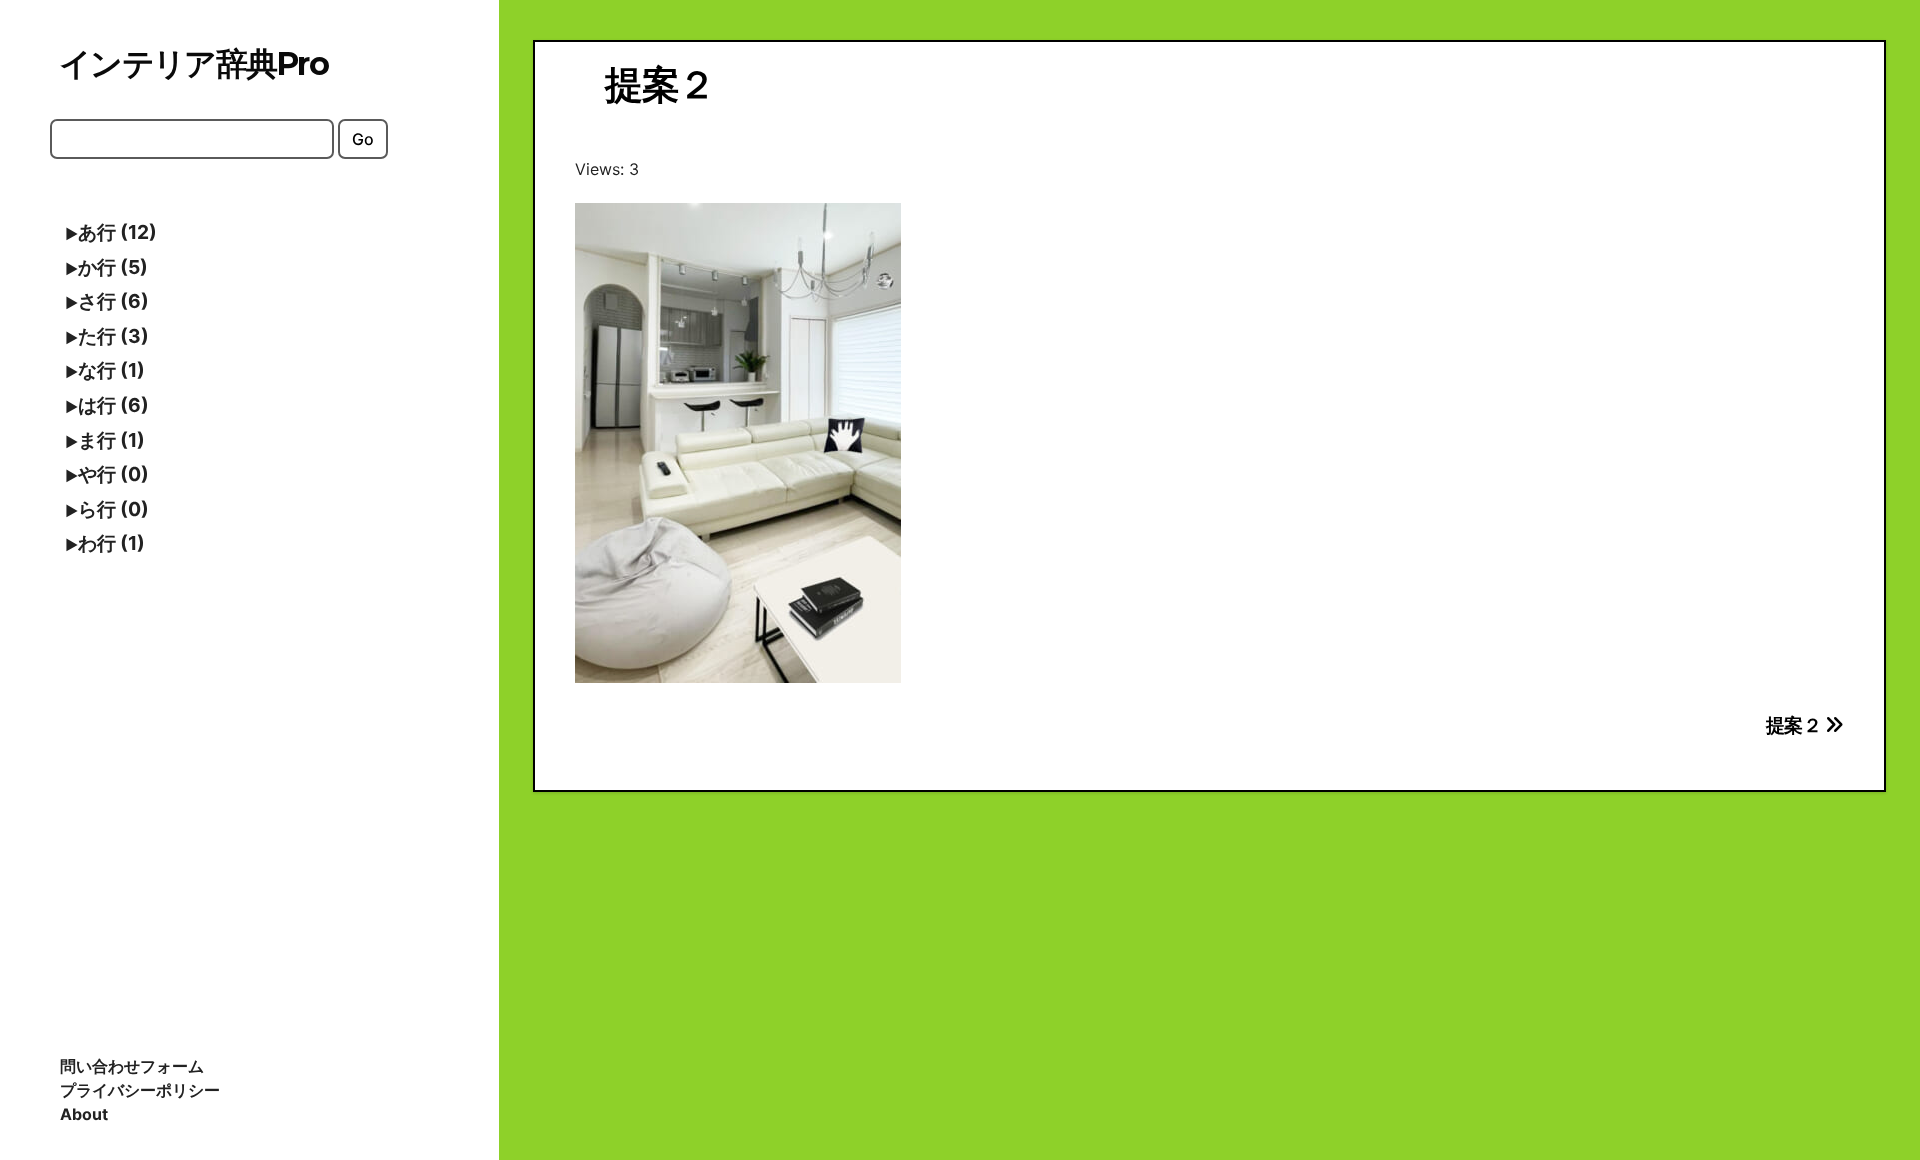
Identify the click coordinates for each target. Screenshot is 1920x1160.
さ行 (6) (113, 301)
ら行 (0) (113, 509)
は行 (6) (113, 405)
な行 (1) (111, 370)
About (84, 1114)
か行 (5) (113, 267)
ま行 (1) (111, 440)
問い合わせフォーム (132, 1066)
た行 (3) (113, 336)
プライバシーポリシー (140, 1090)
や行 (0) (113, 474)
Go (363, 139)
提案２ (1795, 725)
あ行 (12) (117, 232)
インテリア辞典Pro (193, 63)
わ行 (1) (111, 543)
